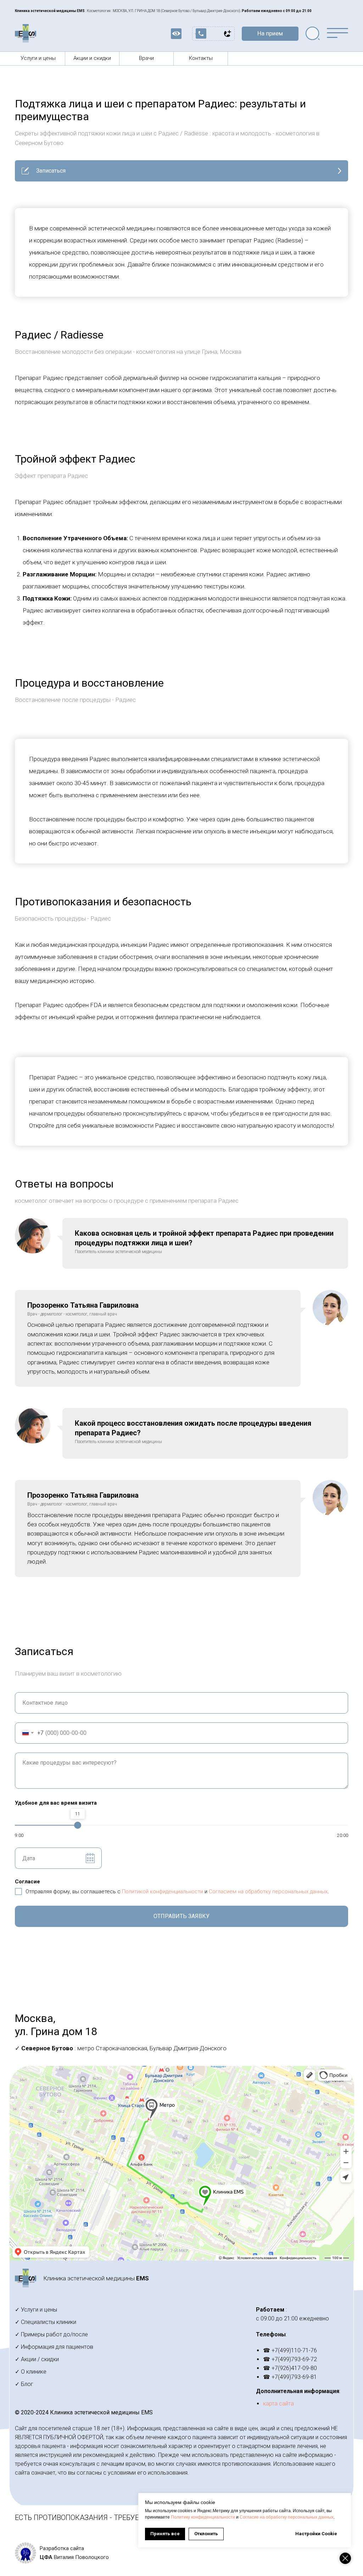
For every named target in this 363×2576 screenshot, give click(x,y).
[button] (270, 34)
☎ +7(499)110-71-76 (290, 2350)
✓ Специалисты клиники (46, 2322)
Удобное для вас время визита (56, 1803)
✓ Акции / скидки (37, 2359)
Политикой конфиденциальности (163, 1892)
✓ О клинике (31, 2372)
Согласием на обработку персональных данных (268, 1892)
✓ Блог (24, 2384)
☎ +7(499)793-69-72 (290, 2359)
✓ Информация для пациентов (54, 2347)
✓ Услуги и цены (36, 2310)
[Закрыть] (345, 2558)
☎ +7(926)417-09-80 (290, 2368)
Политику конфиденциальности (203, 2517)
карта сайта (278, 2404)
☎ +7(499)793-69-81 (290, 2377)
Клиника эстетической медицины (96, 2278)
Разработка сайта (62, 2548)
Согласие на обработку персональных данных (287, 2517)
